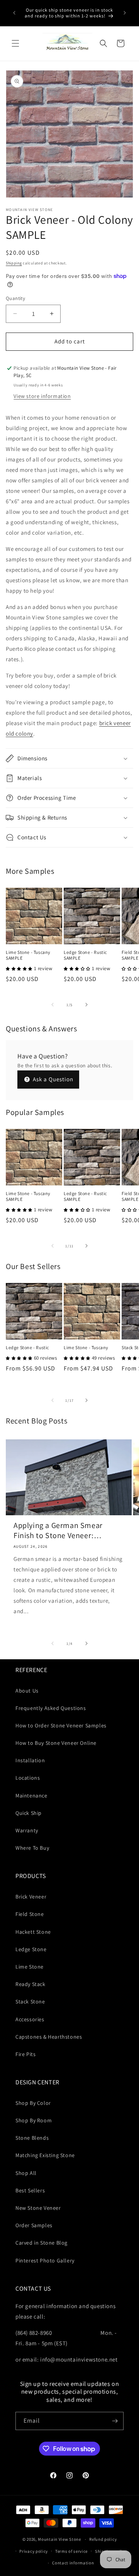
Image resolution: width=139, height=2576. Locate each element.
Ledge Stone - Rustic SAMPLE (85, 955)
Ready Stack (31, 1984)
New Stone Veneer (38, 2208)
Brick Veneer (31, 1897)
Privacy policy (34, 2551)
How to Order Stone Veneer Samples (61, 1725)
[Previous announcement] (14, 13)
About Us (27, 1691)
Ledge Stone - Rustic (27, 1347)
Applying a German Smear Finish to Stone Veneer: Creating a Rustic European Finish (60, 1530)
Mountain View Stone (59, 2539)
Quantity (15, 298)
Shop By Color (33, 2103)
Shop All (26, 2173)
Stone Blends (32, 2138)
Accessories (30, 2019)
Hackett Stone (33, 1932)
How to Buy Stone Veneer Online (56, 1743)
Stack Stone (30, 2001)
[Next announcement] (125, 13)
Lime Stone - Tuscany (86, 1347)
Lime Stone (30, 1967)
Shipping (14, 263)
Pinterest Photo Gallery (45, 2260)
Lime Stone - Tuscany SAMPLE (28, 955)
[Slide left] (53, 1005)
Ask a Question (52, 1079)
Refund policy (103, 2539)
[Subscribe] (115, 2421)
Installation (30, 1760)
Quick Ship (29, 1813)
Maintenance (31, 1796)
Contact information (73, 2563)
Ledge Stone (31, 1949)
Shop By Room (34, 2120)
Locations (28, 1778)
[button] (15, 43)
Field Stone (30, 1914)
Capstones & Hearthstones (49, 2037)
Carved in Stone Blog (42, 2243)
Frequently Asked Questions (51, 1708)
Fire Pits (25, 2054)
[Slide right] (86, 1005)
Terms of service (71, 2551)
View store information (42, 396)
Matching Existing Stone (45, 2155)
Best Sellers (30, 2190)
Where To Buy (32, 1848)
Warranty (27, 1830)
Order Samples (34, 2225)
